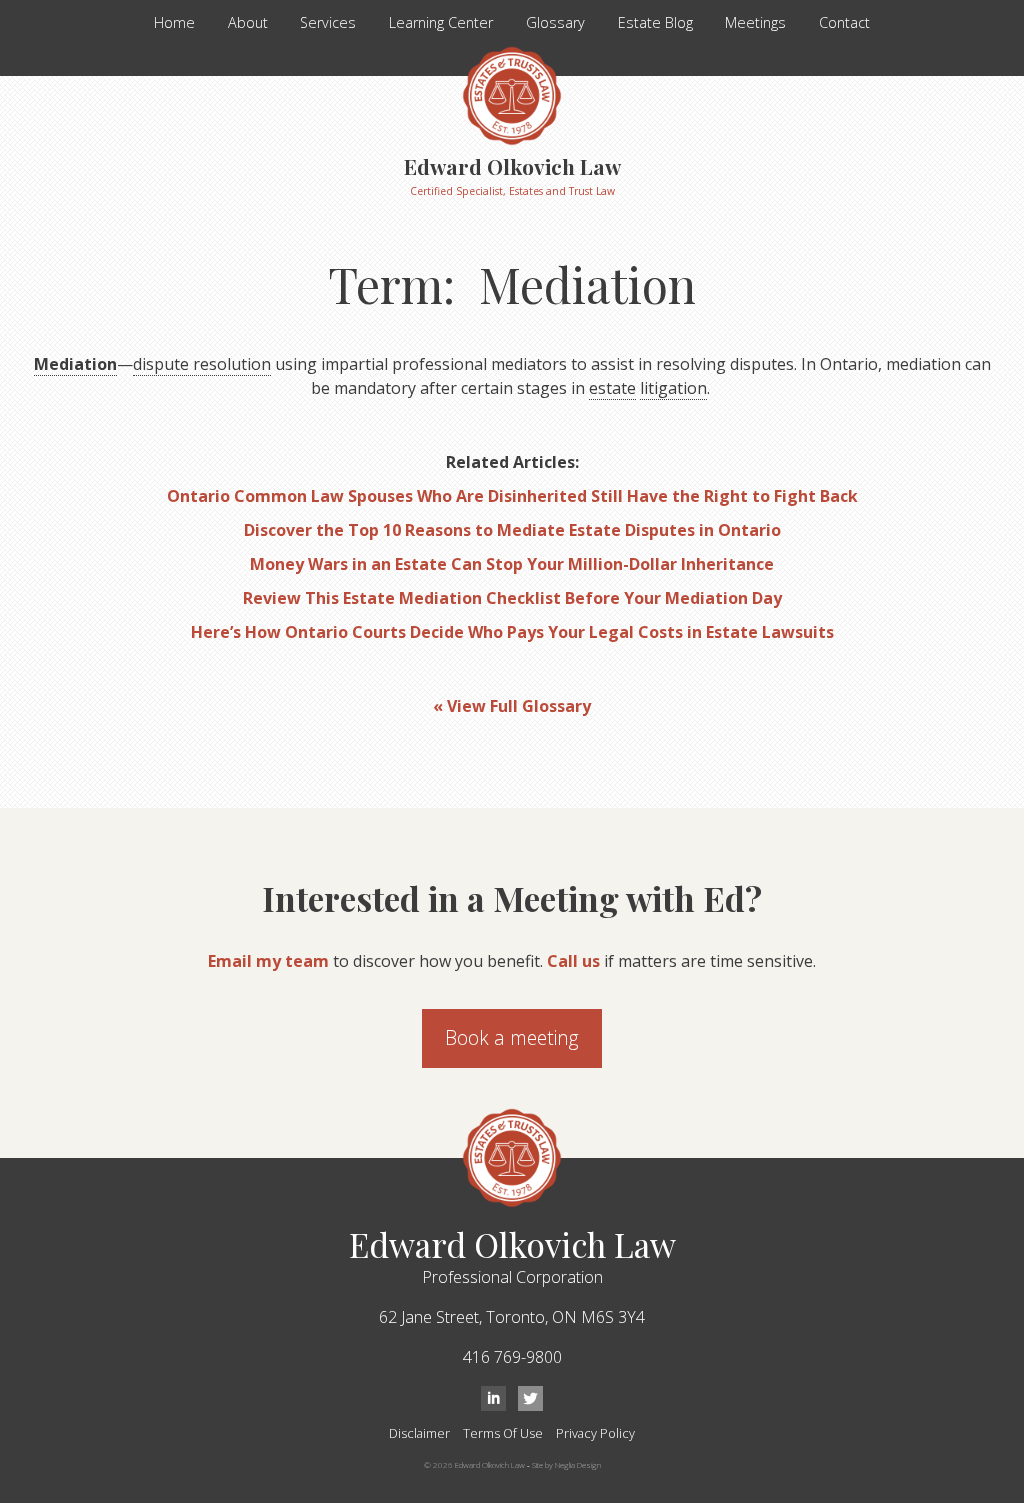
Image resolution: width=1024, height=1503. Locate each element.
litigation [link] (673, 388)
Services (328, 22)
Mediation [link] (75, 364)
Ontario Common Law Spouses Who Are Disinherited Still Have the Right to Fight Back (512, 496)
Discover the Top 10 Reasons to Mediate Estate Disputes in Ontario (512, 530)
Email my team (268, 961)
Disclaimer (419, 1433)
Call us (573, 961)
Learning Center (441, 22)
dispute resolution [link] (202, 364)
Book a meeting (512, 1037)
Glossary (555, 22)
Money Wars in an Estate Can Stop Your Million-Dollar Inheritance (512, 564)
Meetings (755, 22)
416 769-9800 (512, 1357)
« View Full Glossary (512, 706)
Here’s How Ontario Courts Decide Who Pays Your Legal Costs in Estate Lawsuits (512, 632)
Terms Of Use (503, 1433)
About (248, 22)
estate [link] (612, 388)
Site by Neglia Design (566, 1464)
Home (174, 22)
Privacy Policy (595, 1433)
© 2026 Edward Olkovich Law (474, 1464)
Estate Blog (655, 22)
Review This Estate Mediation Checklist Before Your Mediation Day (512, 598)
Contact (844, 22)
